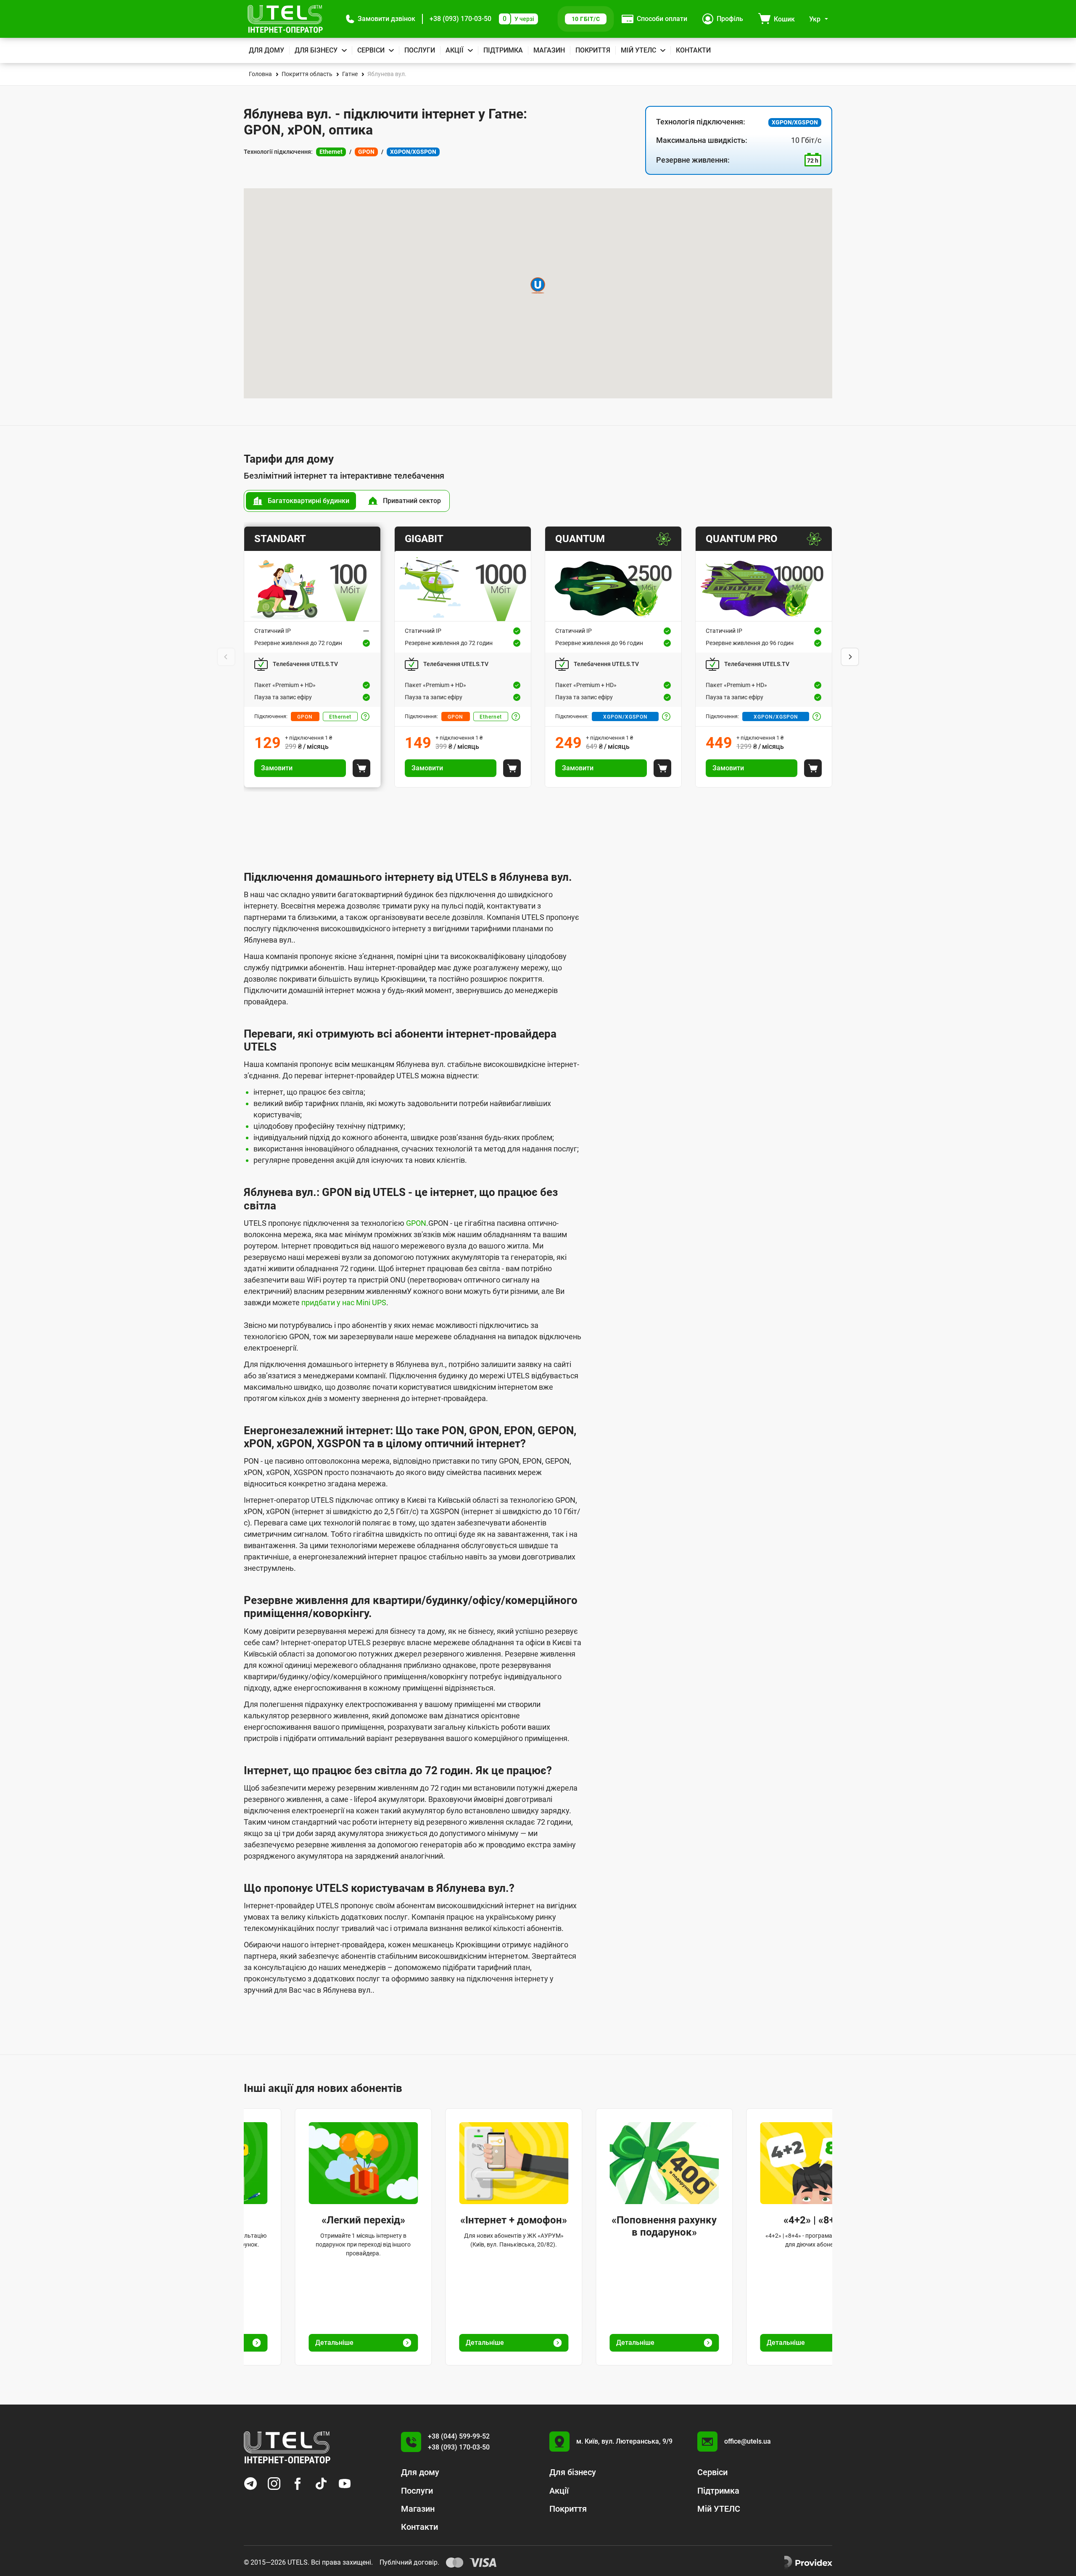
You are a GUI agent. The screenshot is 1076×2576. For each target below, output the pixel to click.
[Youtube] (345, 2484)
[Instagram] (274, 2484)
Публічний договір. (409, 2562)
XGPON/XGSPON (625, 717)
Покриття (593, 50)
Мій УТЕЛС (638, 50)
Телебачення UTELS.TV (305, 664)
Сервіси (371, 50)
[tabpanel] (538, 657)
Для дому (266, 50)
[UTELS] (285, 19)
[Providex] (808, 2563)
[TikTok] (321, 2484)
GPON (305, 717)
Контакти (693, 50)
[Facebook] (298, 2484)
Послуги (420, 50)
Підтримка (503, 50)
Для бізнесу (316, 50)
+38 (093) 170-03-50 (460, 19)
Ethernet (340, 717)
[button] (381, 19)
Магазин (549, 50)
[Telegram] (251, 2484)
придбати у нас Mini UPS (344, 1302)
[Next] (850, 657)
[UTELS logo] (287, 2447)
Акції (455, 50)
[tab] (301, 501)
